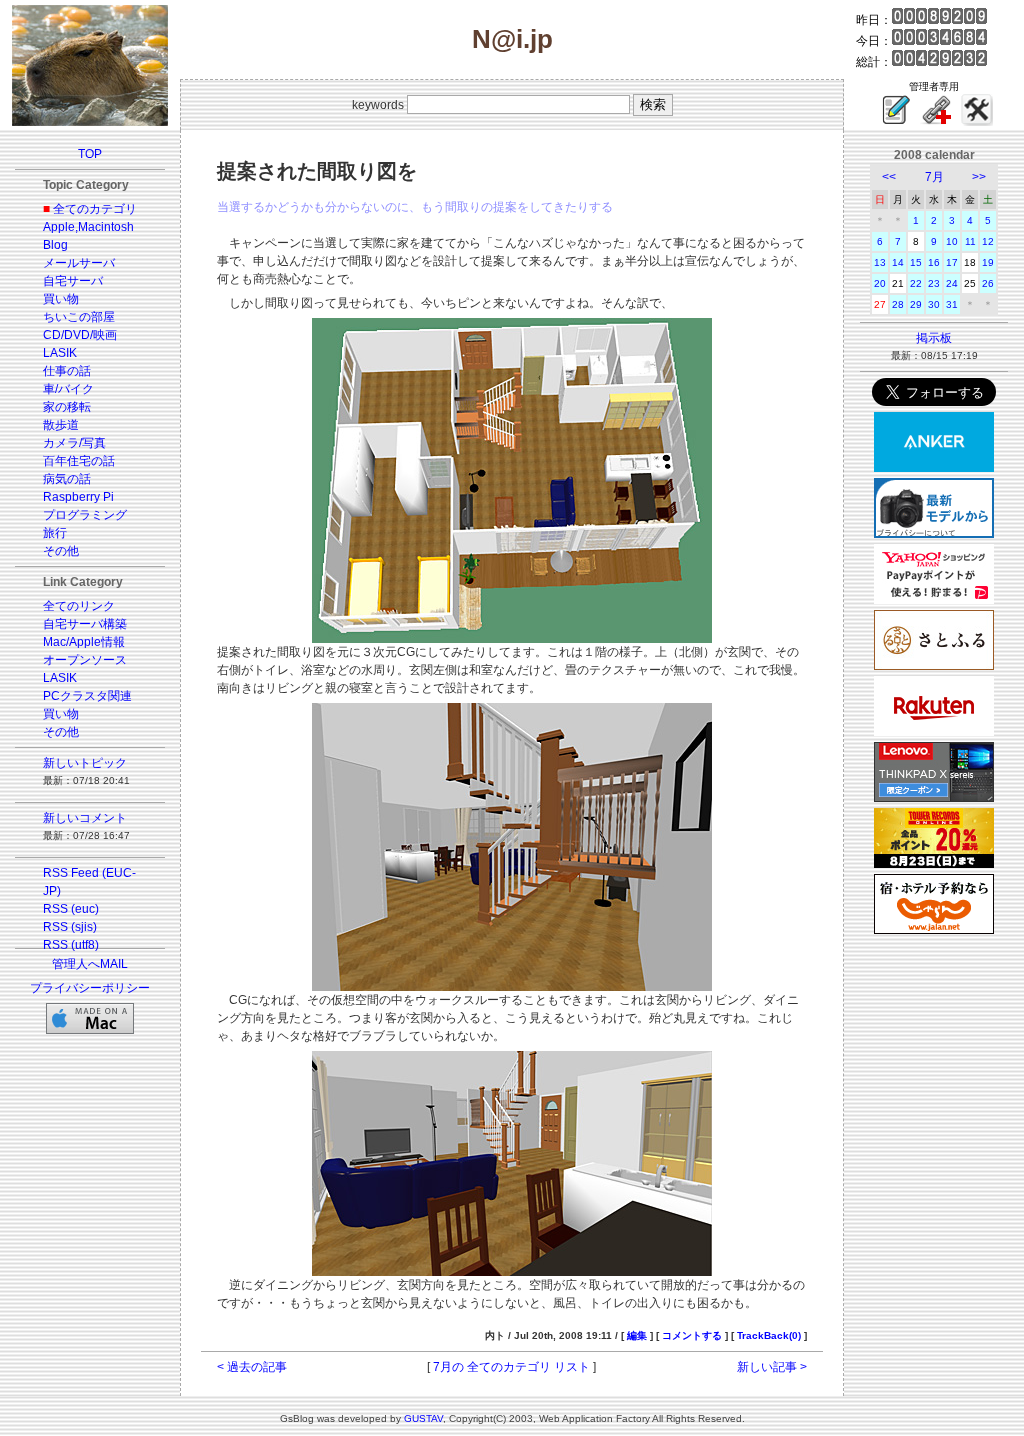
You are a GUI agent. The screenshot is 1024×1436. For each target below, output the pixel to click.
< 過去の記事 (252, 1367)
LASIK (60, 353)
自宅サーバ (73, 281)
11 (970, 241)
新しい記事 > (772, 1367)
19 (988, 262)
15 (916, 262)
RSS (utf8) (71, 945)
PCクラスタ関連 (87, 696)
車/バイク (68, 389)
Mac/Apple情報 (84, 642)
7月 (934, 177)
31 (952, 304)
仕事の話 (67, 371)
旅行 (55, 533)
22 (916, 283)
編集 (637, 1335)
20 (880, 283)
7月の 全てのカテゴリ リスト (511, 1367)
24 (952, 283)
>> (979, 177)
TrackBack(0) (769, 1335)
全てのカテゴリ (95, 209)
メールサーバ (79, 263)
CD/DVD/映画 (80, 335)
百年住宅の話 (79, 461)
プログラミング (85, 515)
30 (934, 304)
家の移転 (67, 407)
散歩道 (61, 425)
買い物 (61, 299)
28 (898, 304)
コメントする (692, 1335)
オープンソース (85, 660)
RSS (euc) (71, 909)
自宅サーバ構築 (85, 624)
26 (988, 283)
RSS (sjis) (70, 927)
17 (952, 262)
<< (889, 177)
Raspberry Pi (78, 497)
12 (988, 241)
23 (934, 283)
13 (880, 262)
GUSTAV (423, 1418)
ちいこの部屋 (79, 317)
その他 (61, 551)
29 (916, 304)
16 (934, 262)
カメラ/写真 (74, 443)
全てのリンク (79, 606)
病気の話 (67, 479)
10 (952, 241)
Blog (55, 245)
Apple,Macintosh (88, 227)
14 (898, 262)
